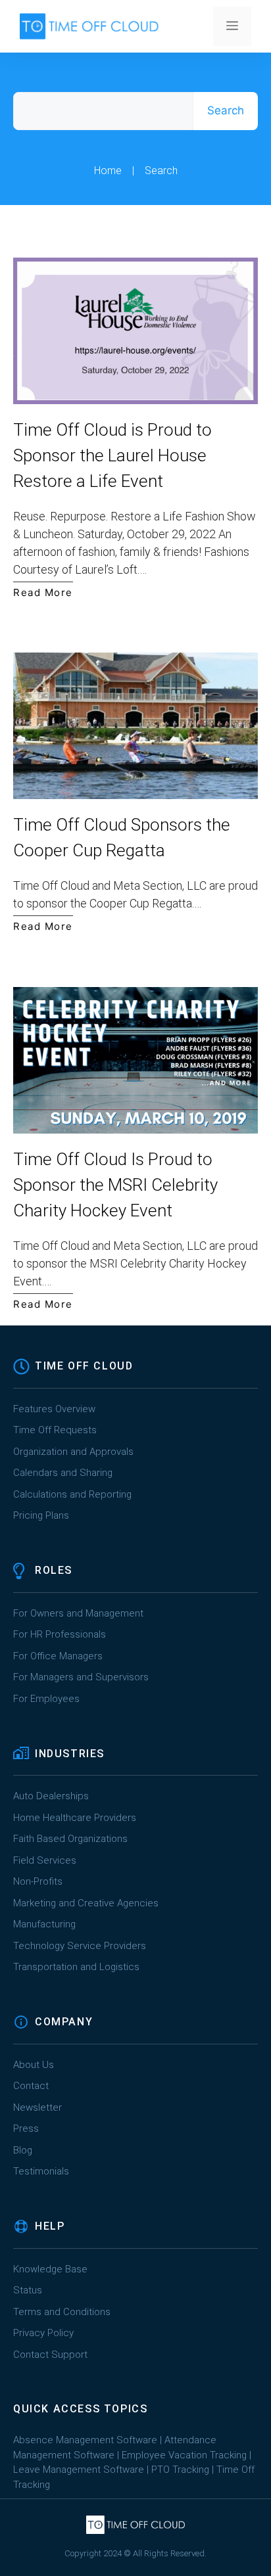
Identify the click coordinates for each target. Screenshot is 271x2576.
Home (108, 171)
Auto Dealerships (51, 1796)
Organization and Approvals (73, 1452)
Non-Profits (38, 1881)
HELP (50, 2226)
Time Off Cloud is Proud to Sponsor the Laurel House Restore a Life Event (112, 455)
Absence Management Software (85, 2440)
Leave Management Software (79, 2470)
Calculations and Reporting (72, 1494)
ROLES (54, 1570)
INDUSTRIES (70, 1754)
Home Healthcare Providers (75, 1818)
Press (26, 2128)
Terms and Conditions (62, 2312)
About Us (34, 2065)
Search (226, 110)
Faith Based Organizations (70, 1839)
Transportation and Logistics (78, 1967)
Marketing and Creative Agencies (86, 1903)
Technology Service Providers (80, 1946)
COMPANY (64, 2022)
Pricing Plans (41, 1515)
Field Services (45, 1860)
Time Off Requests (55, 1430)
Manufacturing (44, 1924)
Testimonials (41, 2171)
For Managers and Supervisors (81, 1677)
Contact (31, 2086)
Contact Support (50, 2355)
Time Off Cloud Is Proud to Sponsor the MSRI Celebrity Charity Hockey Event (115, 1185)
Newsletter (37, 2107)
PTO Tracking (180, 2470)
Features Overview (54, 1409)
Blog (23, 2150)
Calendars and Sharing (63, 1473)
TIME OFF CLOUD (84, 1366)
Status (28, 2290)
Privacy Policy (43, 2333)
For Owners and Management (78, 1613)
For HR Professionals (60, 1634)
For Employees (46, 1699)
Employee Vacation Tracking (184, 2455)
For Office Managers (58, 1656)
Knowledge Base (50, 2269)
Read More (43, 592)
